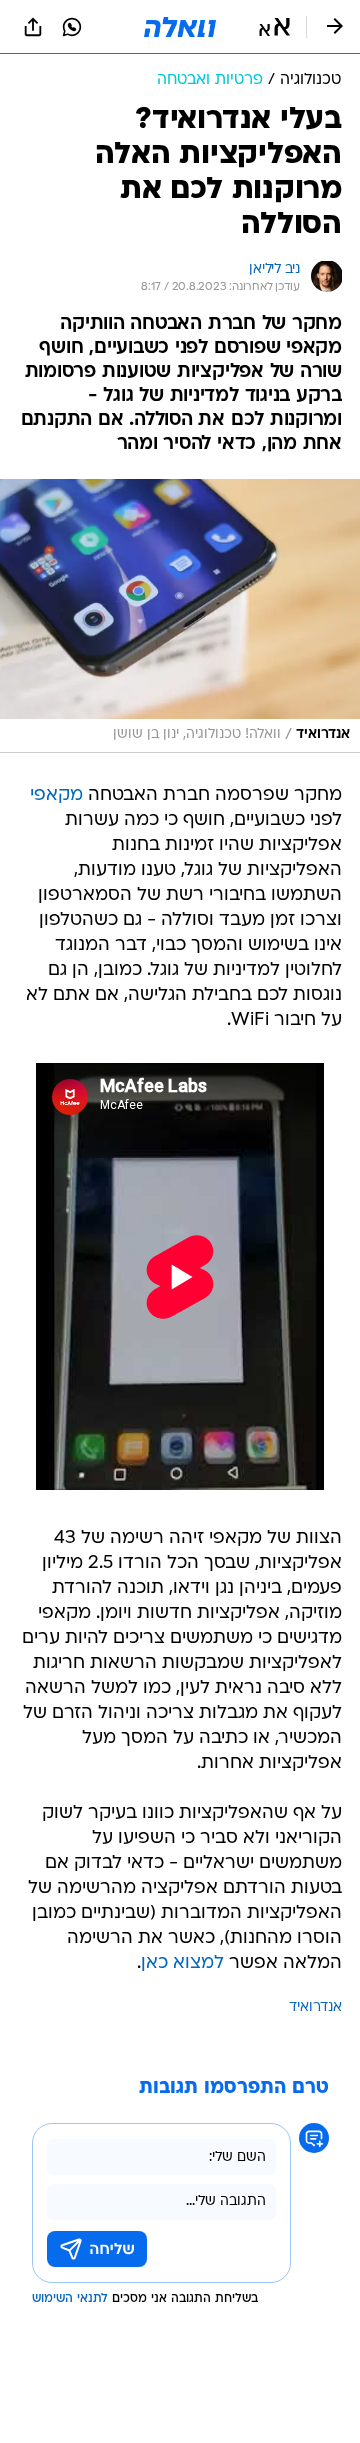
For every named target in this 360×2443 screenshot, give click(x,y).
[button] (274, 27)
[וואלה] (180, 27)
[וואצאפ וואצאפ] (72, 27)
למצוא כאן (182, 1963)
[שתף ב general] (33, 27)
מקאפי (56, 795)
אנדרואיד (315, 2007)
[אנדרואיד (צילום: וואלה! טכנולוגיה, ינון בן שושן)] (180, 616)
